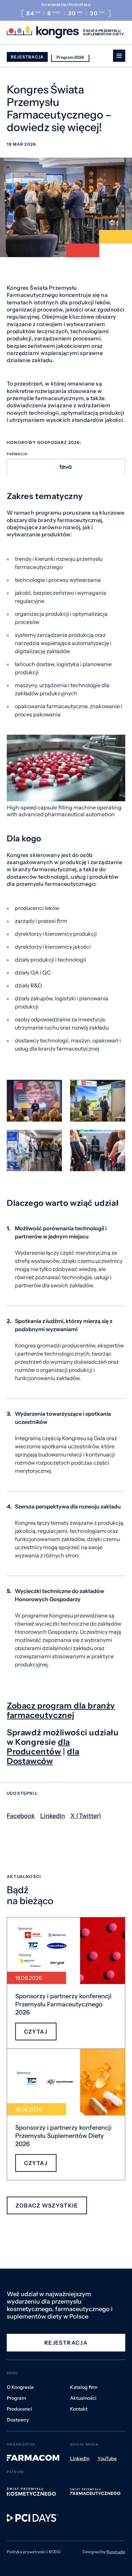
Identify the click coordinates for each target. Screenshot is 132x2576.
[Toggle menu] (119, 56)
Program (16, 2398)
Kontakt (79, 2409)
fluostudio (116, 2552)
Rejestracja (27, 57)
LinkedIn (53, 1816)
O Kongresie (20, 2387)
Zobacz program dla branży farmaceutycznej (61, 1710)
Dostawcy (18, 2420)
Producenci (19, 2409)
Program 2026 (70, 57)
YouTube (107, 2458)
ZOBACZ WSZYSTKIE (47, 2205)
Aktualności (83, 2398)
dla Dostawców (43, 1756)
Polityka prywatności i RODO (34, 2552)
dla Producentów (38, 1747)
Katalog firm (84, 2387)
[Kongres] (43, 32)
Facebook (21, 1816)
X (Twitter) (86, 1816)
